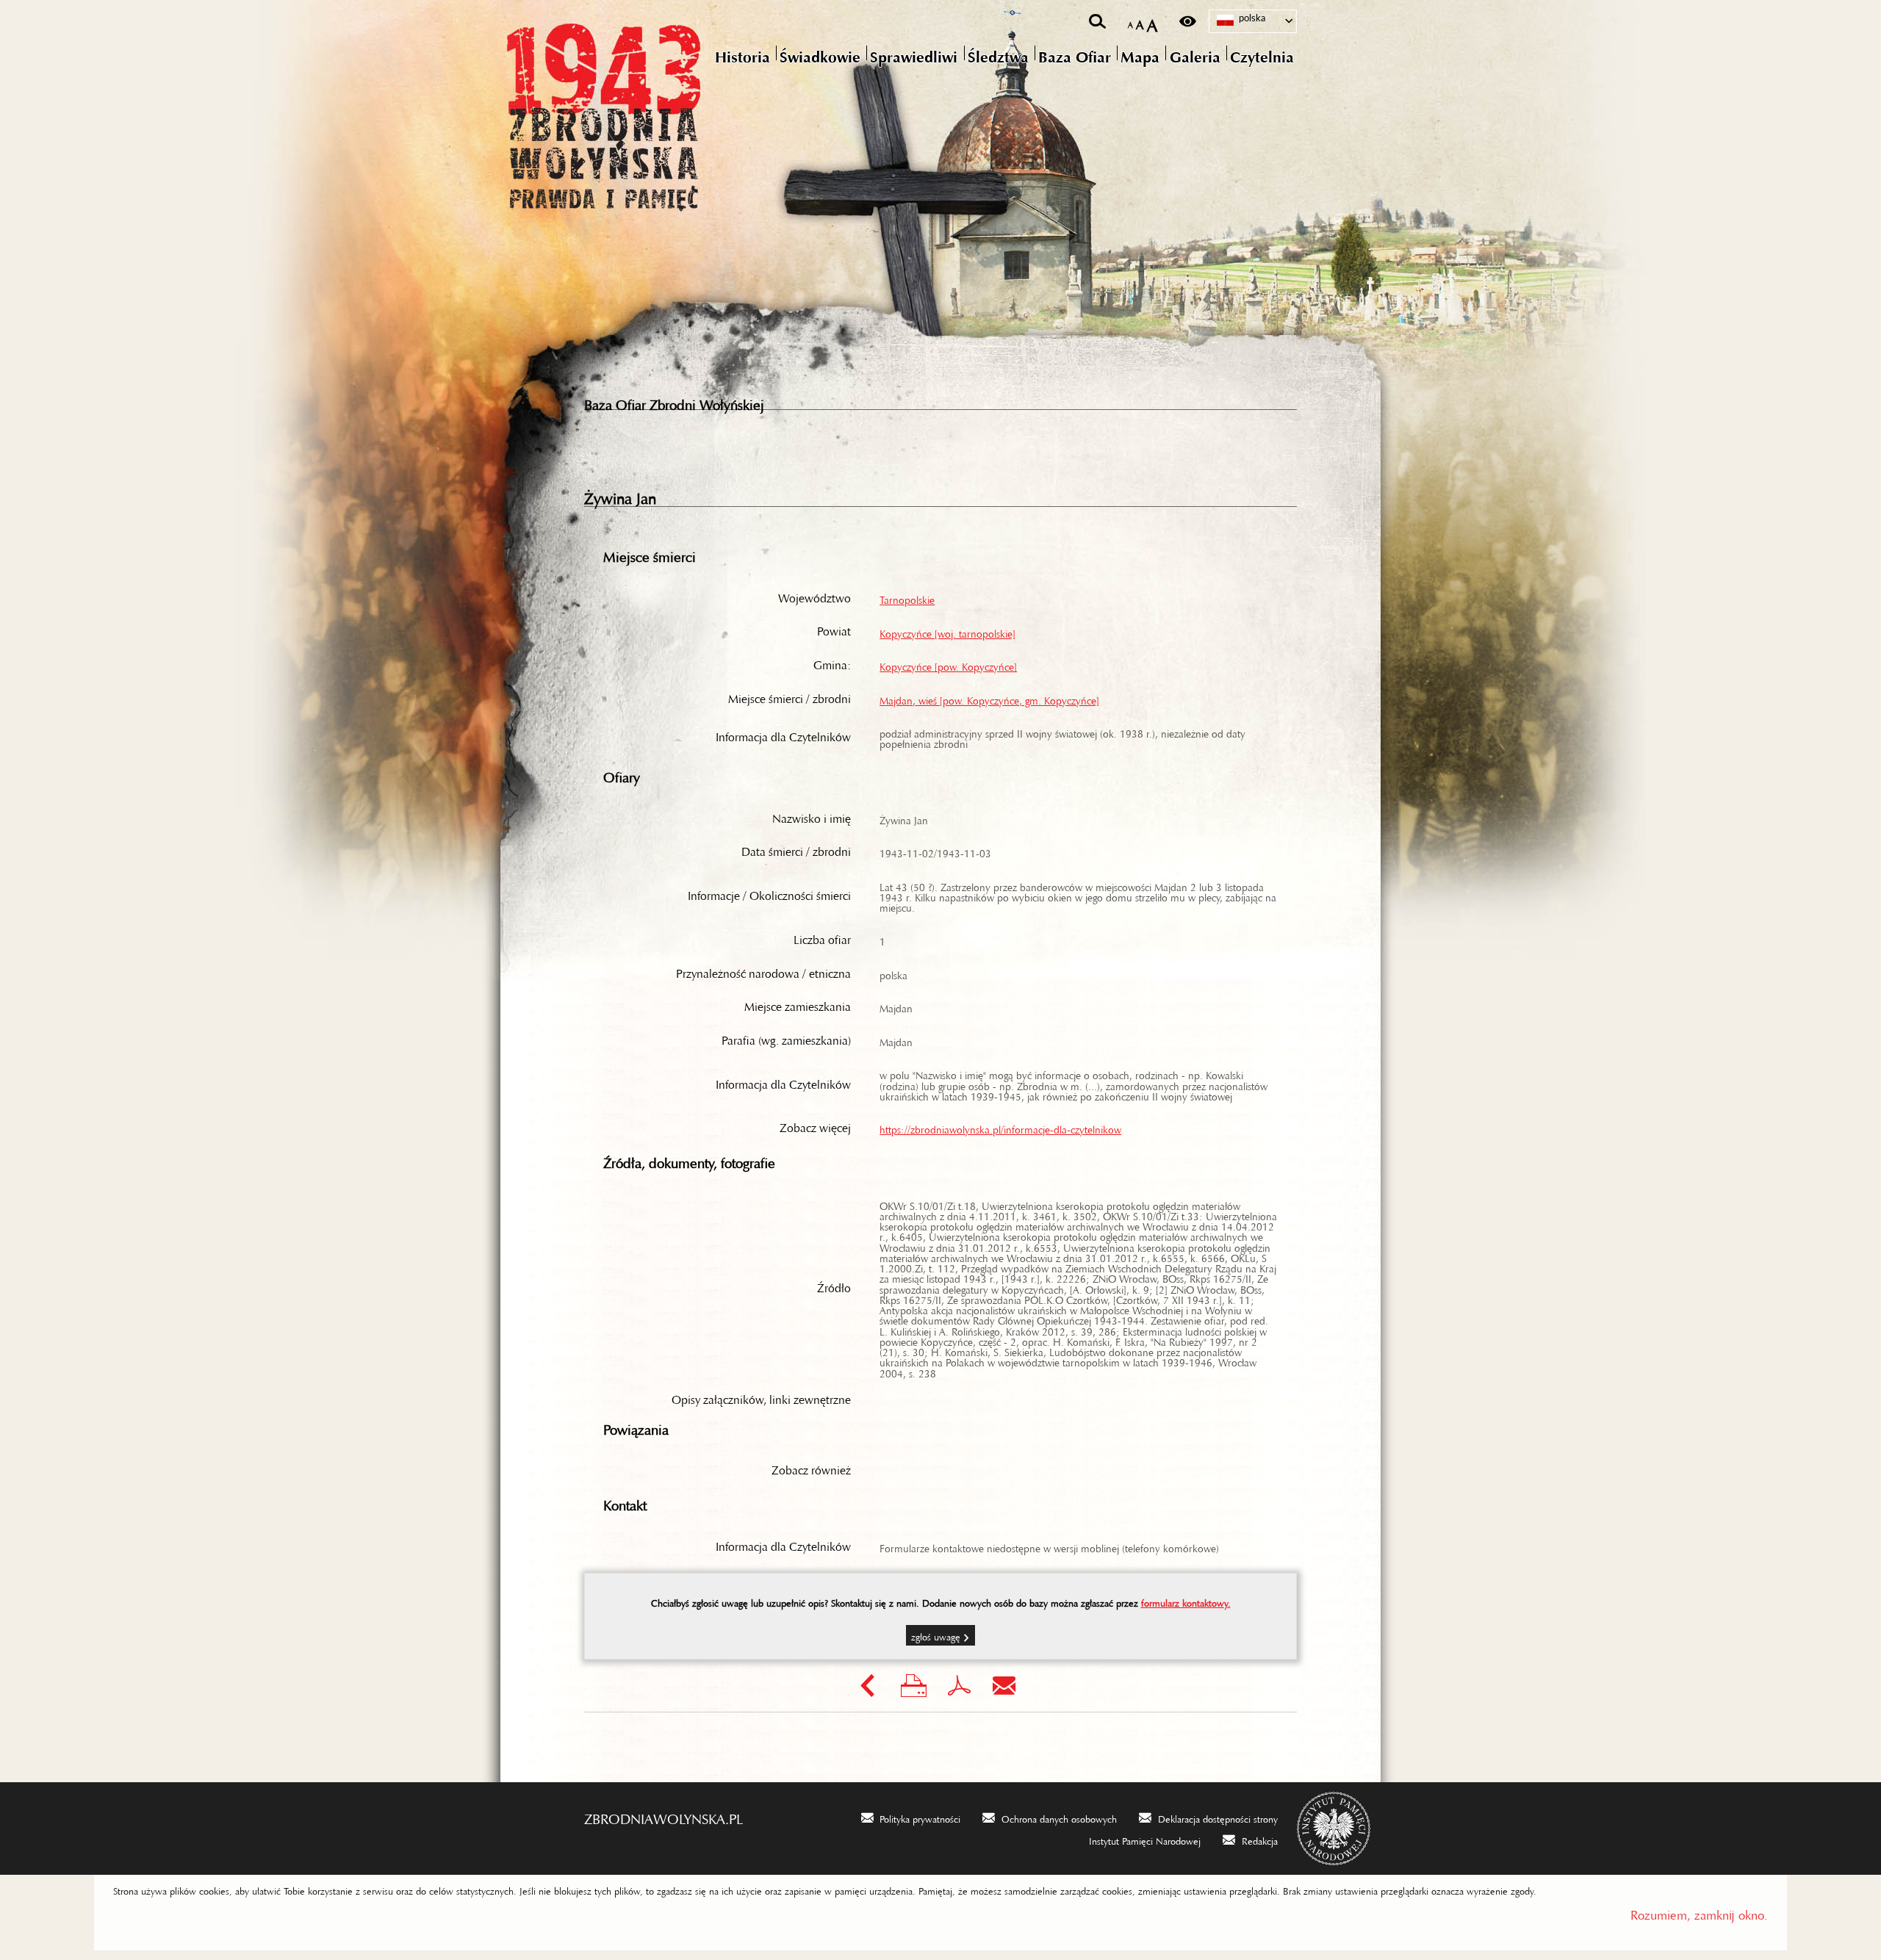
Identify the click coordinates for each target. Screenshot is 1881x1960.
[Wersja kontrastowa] (1188, 21)
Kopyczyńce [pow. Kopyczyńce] (948, 664)
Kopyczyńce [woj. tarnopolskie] (947, 631)
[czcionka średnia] (1140, 22)
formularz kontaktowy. (1186, 1601)
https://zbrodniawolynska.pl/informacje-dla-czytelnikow (1000, 1127)
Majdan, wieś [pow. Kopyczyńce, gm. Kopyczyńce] (989, 698)
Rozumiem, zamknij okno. (1699, 1912)
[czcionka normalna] (1130, 22)
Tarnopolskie (907, 597)
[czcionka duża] (1152, 22)
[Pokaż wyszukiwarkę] (1097, 21)
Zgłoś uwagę (936, 1635)
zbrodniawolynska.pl (663, 1815)
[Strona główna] (665, 114)
